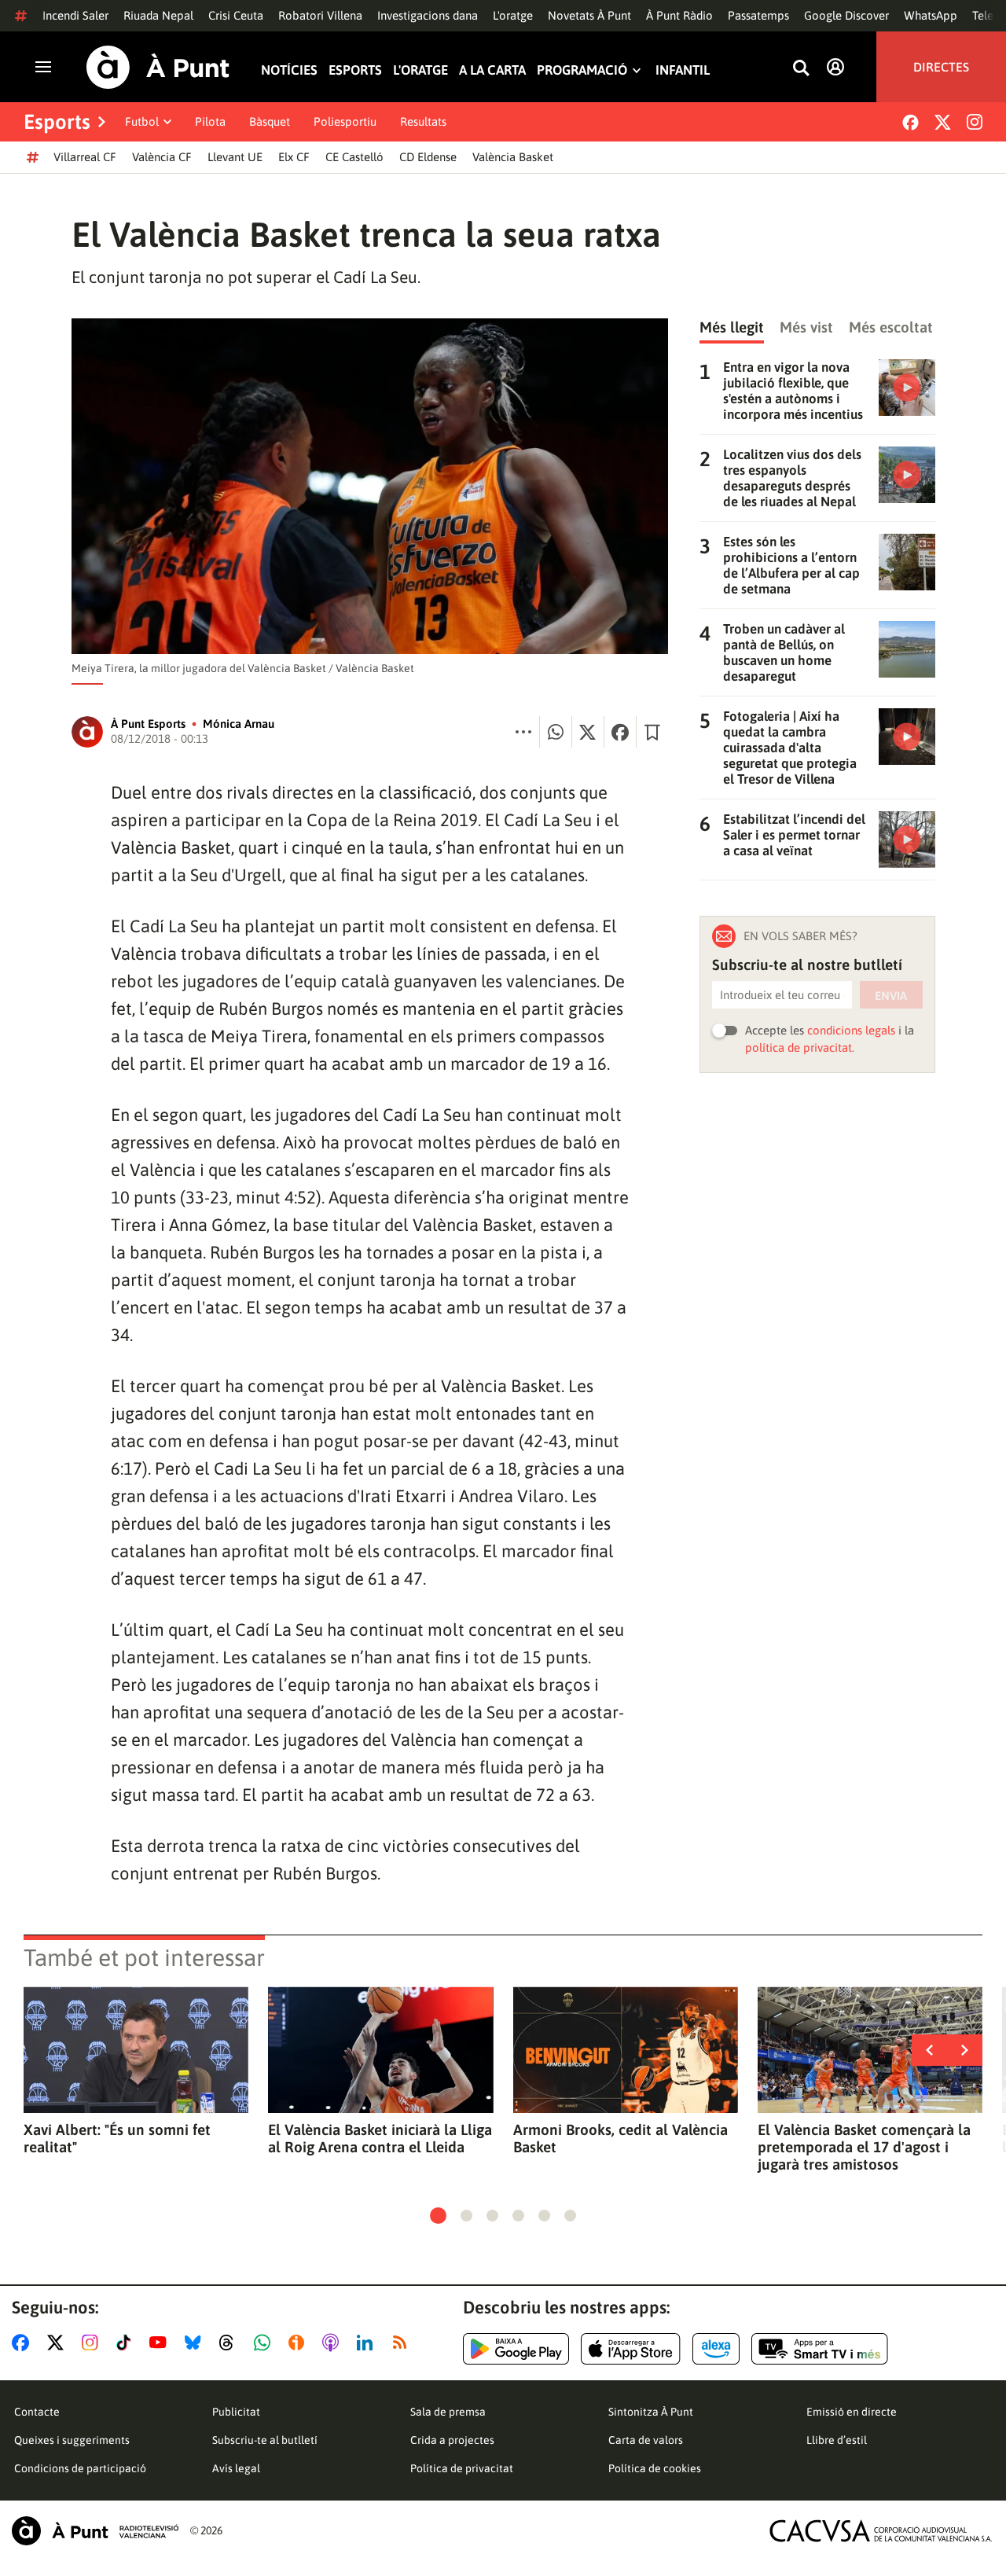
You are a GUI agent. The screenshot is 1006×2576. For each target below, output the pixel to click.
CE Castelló (354, 157)
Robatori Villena (320, 15)
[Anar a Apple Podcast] (334, 2343)
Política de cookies (655, 2468)
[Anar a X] (59, 2343)
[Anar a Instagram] (93, 2343)
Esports (355, 70)
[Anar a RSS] (403, 2343)
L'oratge (513, 15)
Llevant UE (235, 157)
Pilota (210, 121)
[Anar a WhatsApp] (265, 2343)
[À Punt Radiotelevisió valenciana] (95, 2531)
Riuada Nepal (158, 15)
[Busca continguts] (801, 69)
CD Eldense (428, 157)
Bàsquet (270, 121)
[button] (438, 2216)
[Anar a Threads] (231, 2343)
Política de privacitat (462, 2468)
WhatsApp (931, 15)
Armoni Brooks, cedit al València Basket (620, 2138)
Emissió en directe (852, 2412)
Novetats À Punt (589, 15)
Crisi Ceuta (236, 15)
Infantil (683, 70)
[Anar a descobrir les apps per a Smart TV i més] (820, 2349)
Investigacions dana (428, 15)
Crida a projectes (452, 2440)
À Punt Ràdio (679, 15)
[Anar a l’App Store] (631, 2349)
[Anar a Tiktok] (127, 2343)
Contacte (37, 2412)
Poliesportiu (345, 121)
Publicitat (236, 2412)
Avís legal (236, 2468)
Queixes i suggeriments (72, 2440)
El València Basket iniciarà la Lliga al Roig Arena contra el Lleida (380, 2138)
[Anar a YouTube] (161, 2343)
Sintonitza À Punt (651, 2412)
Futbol (142, 121)
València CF (162, 157)
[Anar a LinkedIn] (368, 2343)
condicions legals (851, 1030)
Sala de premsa (448, 2412)
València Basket (513, 157)
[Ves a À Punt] (158, 67)
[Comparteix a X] (588, 732)
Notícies (289, 70)
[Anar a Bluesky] (196, 2343)
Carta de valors (646, 2440)
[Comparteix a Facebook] (620, 732)
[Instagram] (975, 122)
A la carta (492, 70)
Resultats (423, 121)
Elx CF (294, 157)
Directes (941, 67)
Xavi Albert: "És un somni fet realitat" (117, 2138)
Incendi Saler (75, 15)
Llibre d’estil (837, 2440)
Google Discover (846, 15)
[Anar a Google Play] (516, 2349)
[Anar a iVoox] (299, 2343)
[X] (943, 122)
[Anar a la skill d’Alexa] (716, 2349)
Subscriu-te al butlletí (265, 2440)
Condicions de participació (80, 2468)
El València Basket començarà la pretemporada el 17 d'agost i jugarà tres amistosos (864, 2147)
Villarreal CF (85, 157)
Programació (582, 70)
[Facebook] (911, 122)
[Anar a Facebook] (24, 2343)
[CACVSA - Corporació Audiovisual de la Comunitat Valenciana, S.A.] (881, 2531)
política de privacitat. (800, 1047)
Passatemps (758, 15)
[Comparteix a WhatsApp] (556, 732)
